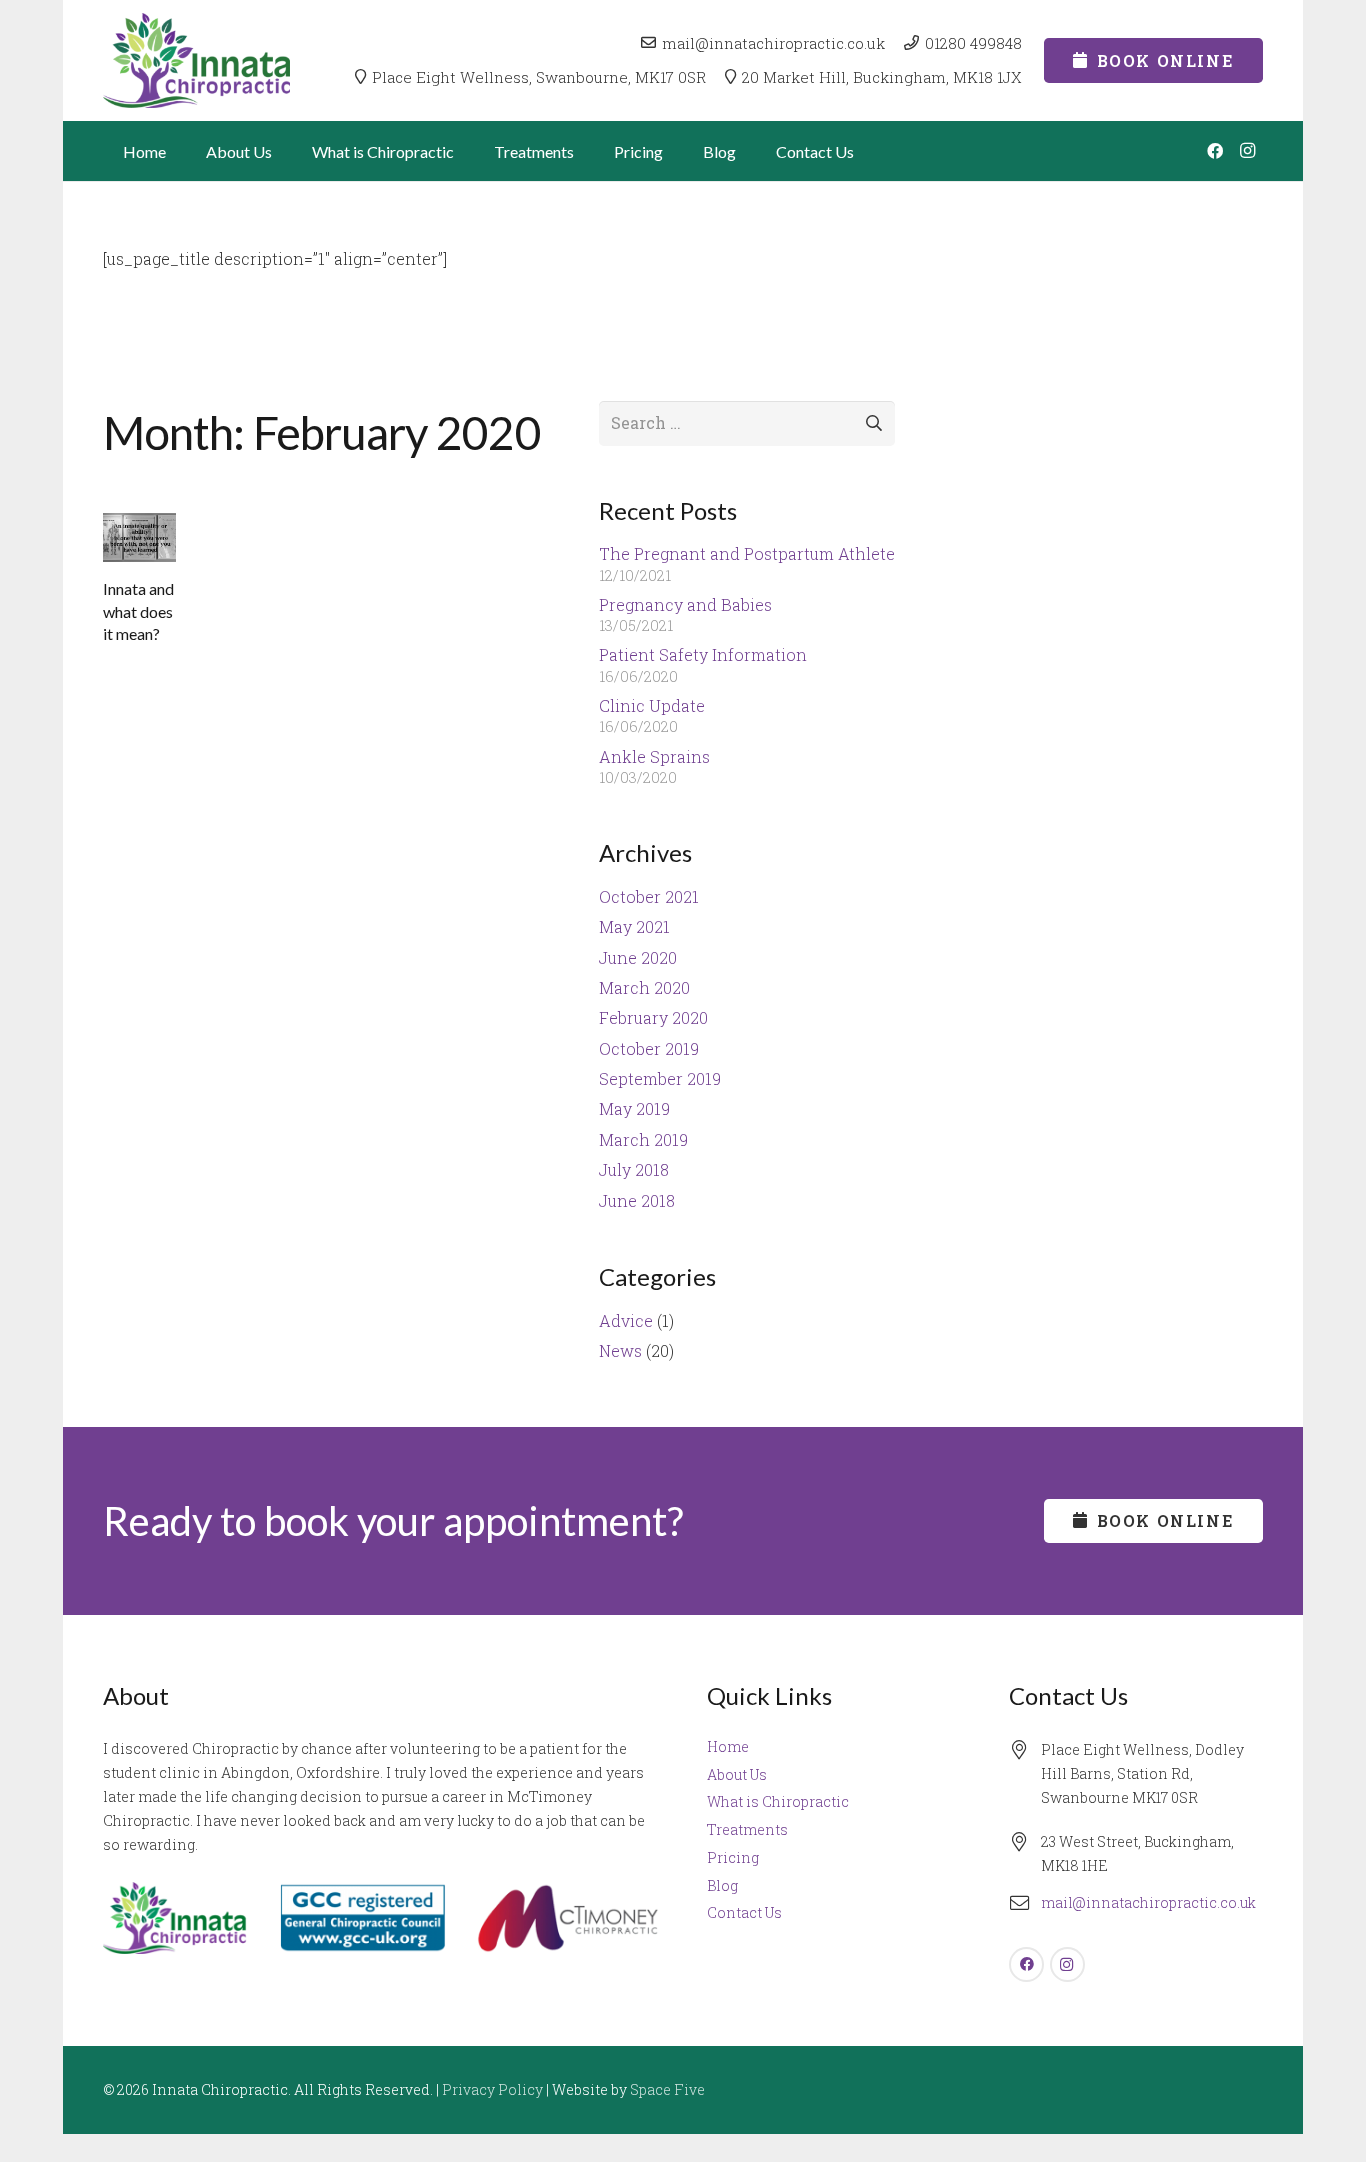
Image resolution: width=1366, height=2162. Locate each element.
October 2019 (649, 1048)
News (620, 1350)
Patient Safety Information (703, 654)
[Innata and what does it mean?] (139, 537)
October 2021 (649, 896)
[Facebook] (1215, 151)
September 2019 (660, 1078)
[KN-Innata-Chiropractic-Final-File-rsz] (196, 60)
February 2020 (653, 1017)
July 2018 (634, 1169)
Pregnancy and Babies (685, 604)
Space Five (667, 2089)
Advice (626, 1320)
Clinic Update (652, 705)
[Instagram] (1247, 151)
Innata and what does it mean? (138, 611)
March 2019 (643, 1139)
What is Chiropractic (778, 1801)
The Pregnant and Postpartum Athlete (747, 553)
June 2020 (638, 957)
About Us (737, 1774)
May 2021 (634, 926)
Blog (722, 1885)
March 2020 (644, 987)
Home (728, 1746)
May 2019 (634, 1108)
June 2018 (637, 1200)
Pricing (733, 1857)
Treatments (747, 1829)
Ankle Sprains (654, 756)
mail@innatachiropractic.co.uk (1148, 1902)
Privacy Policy (492, 2089)
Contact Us (744, 1912)
